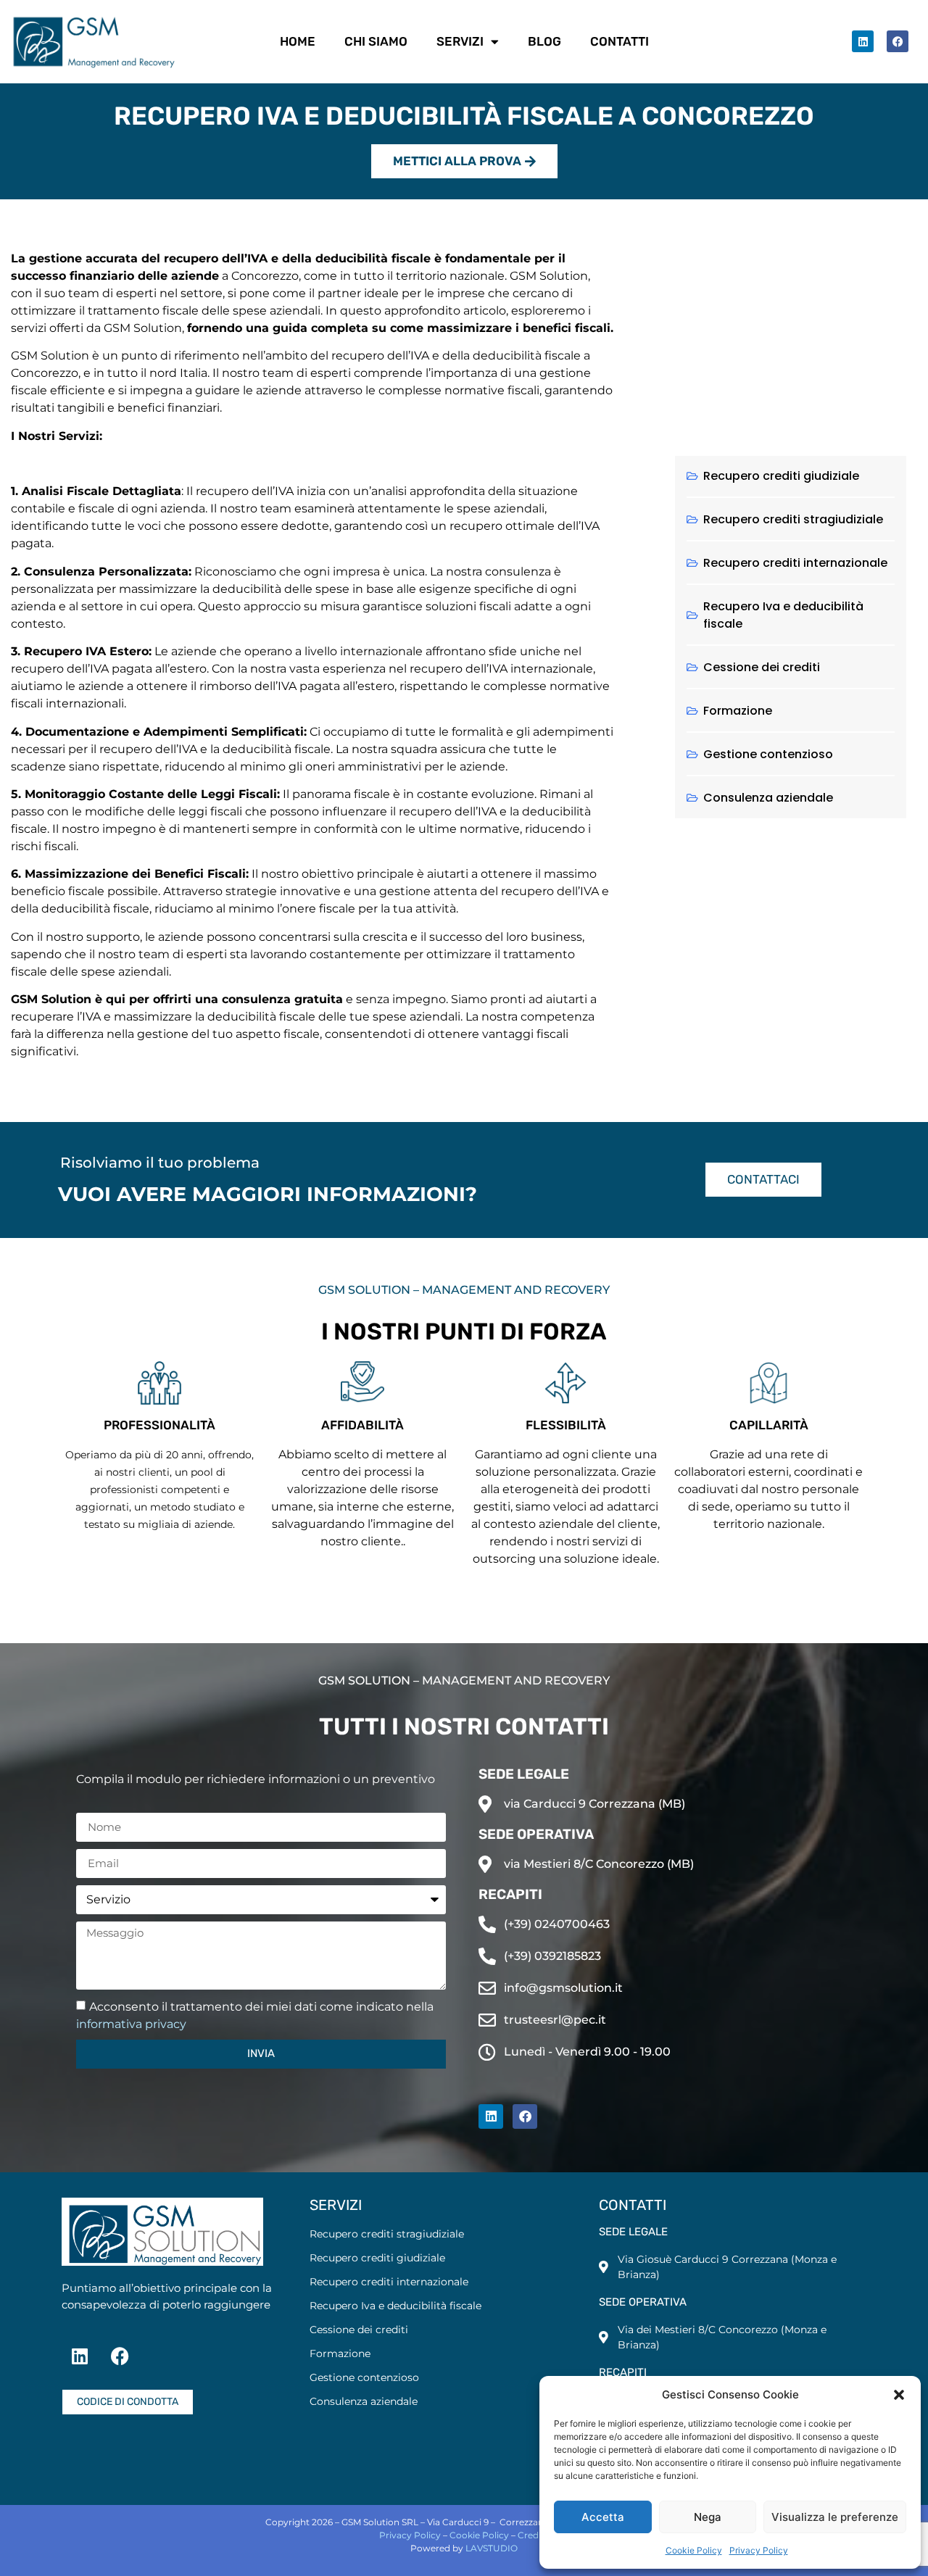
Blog (544, 41)
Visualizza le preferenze (835, 2517)
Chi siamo (376, 41)
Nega (708, 2517)
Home (298, 41)
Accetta (603, 2517)
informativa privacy (131, 2024)
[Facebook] (898, 41)
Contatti (620, 41)
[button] (899, 2395)
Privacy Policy (759, 2550)
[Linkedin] (863, 41)
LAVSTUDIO (492, 2548)
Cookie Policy (694, 2550)
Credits (533, 2535)
